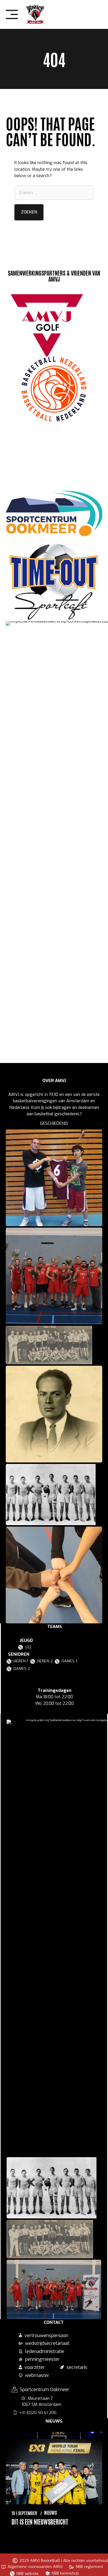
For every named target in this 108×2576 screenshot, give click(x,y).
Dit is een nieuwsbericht (40, 2521)
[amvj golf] (47, 324)
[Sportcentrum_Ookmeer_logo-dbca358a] (54, 514)
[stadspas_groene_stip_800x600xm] (54, 456)
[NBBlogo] (54, 389)
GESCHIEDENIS (54, 1123)
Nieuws (51, 2512)
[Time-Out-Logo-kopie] (54, 579)
